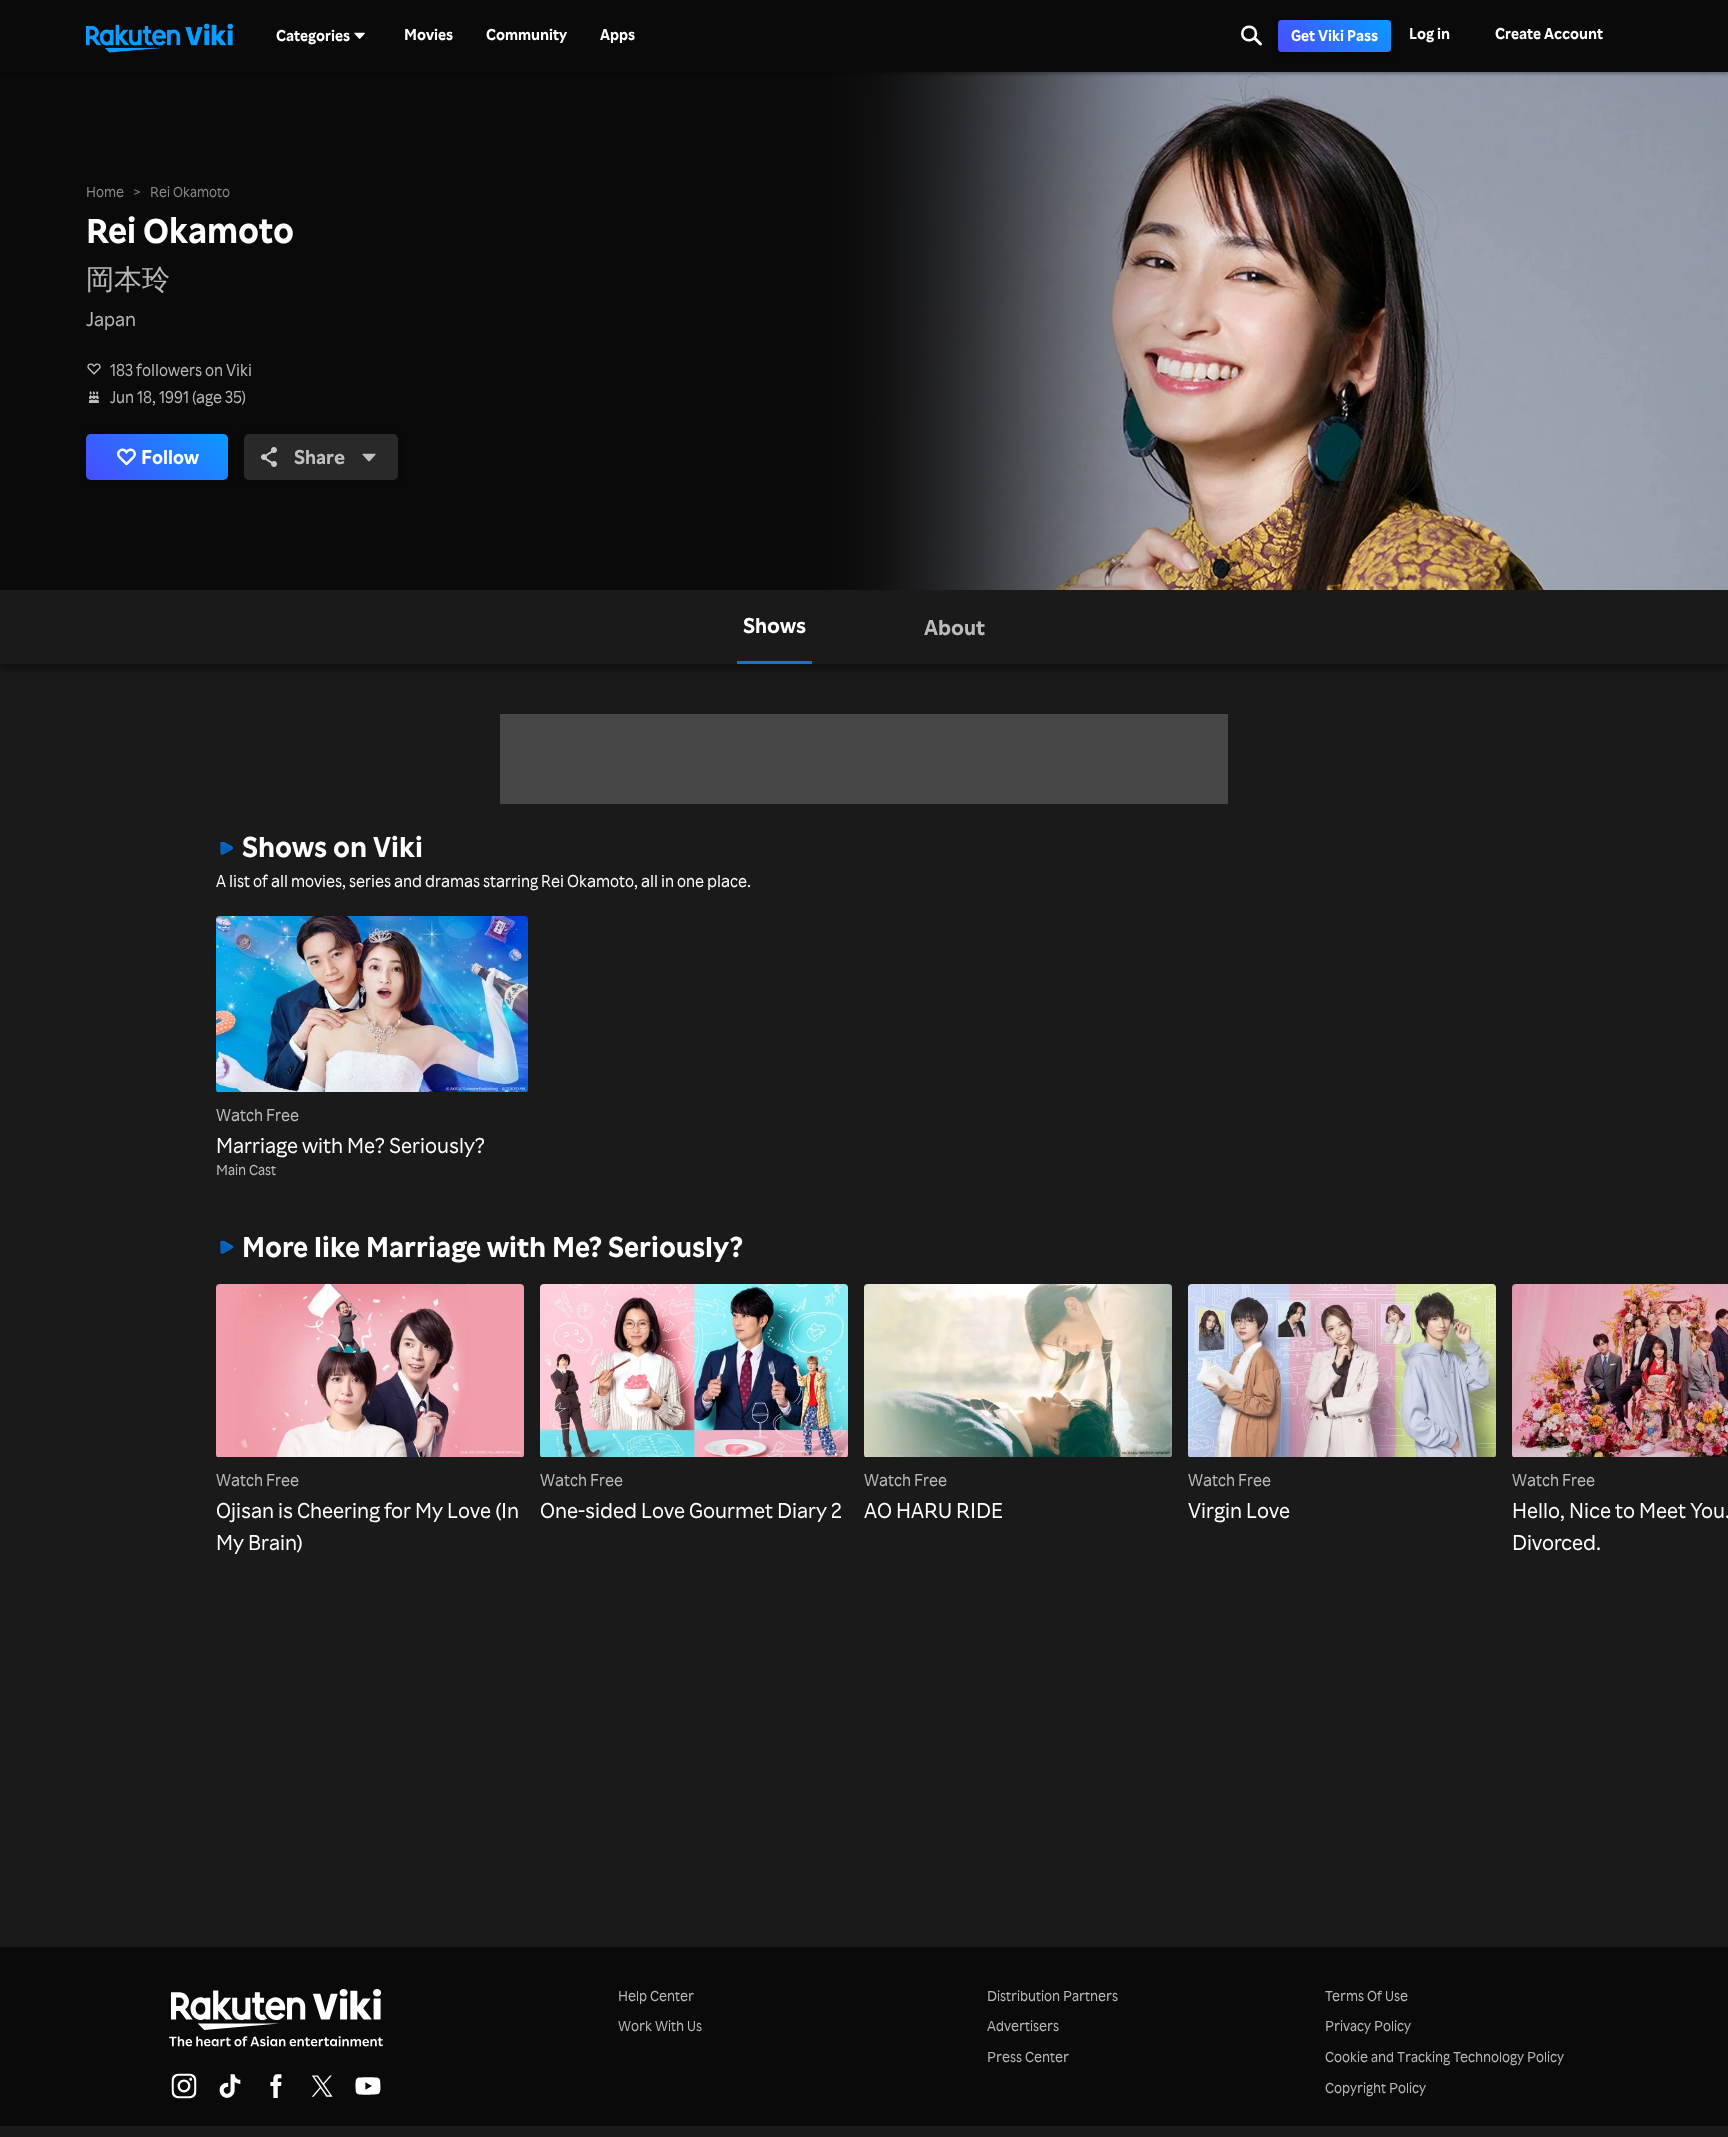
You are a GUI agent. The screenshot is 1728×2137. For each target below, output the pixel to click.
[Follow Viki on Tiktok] (230, 2095)
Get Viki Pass (1334, 35)
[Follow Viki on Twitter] (322, 2095)
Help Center (656, 1995)
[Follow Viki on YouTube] (368, 2095)
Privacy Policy (1368, 2025)
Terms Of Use (1366, 1995)
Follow (170, 457)
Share (319, 457)
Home (105, 191)
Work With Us (660, 2025)
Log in (1429, 33)
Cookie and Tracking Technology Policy (1444, 2056)
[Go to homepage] (159, 36)
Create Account (1549, 33)
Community (526, 35)
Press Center (1028, 2056)
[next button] (1474, 1389)
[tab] (774, 627)
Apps (617, 35)
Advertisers (1023, 2025)
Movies (428, 35)
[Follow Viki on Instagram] (184, 2095)
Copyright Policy (1375, 2087)
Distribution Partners (1052, 1995)
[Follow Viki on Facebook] (276, 2095)
